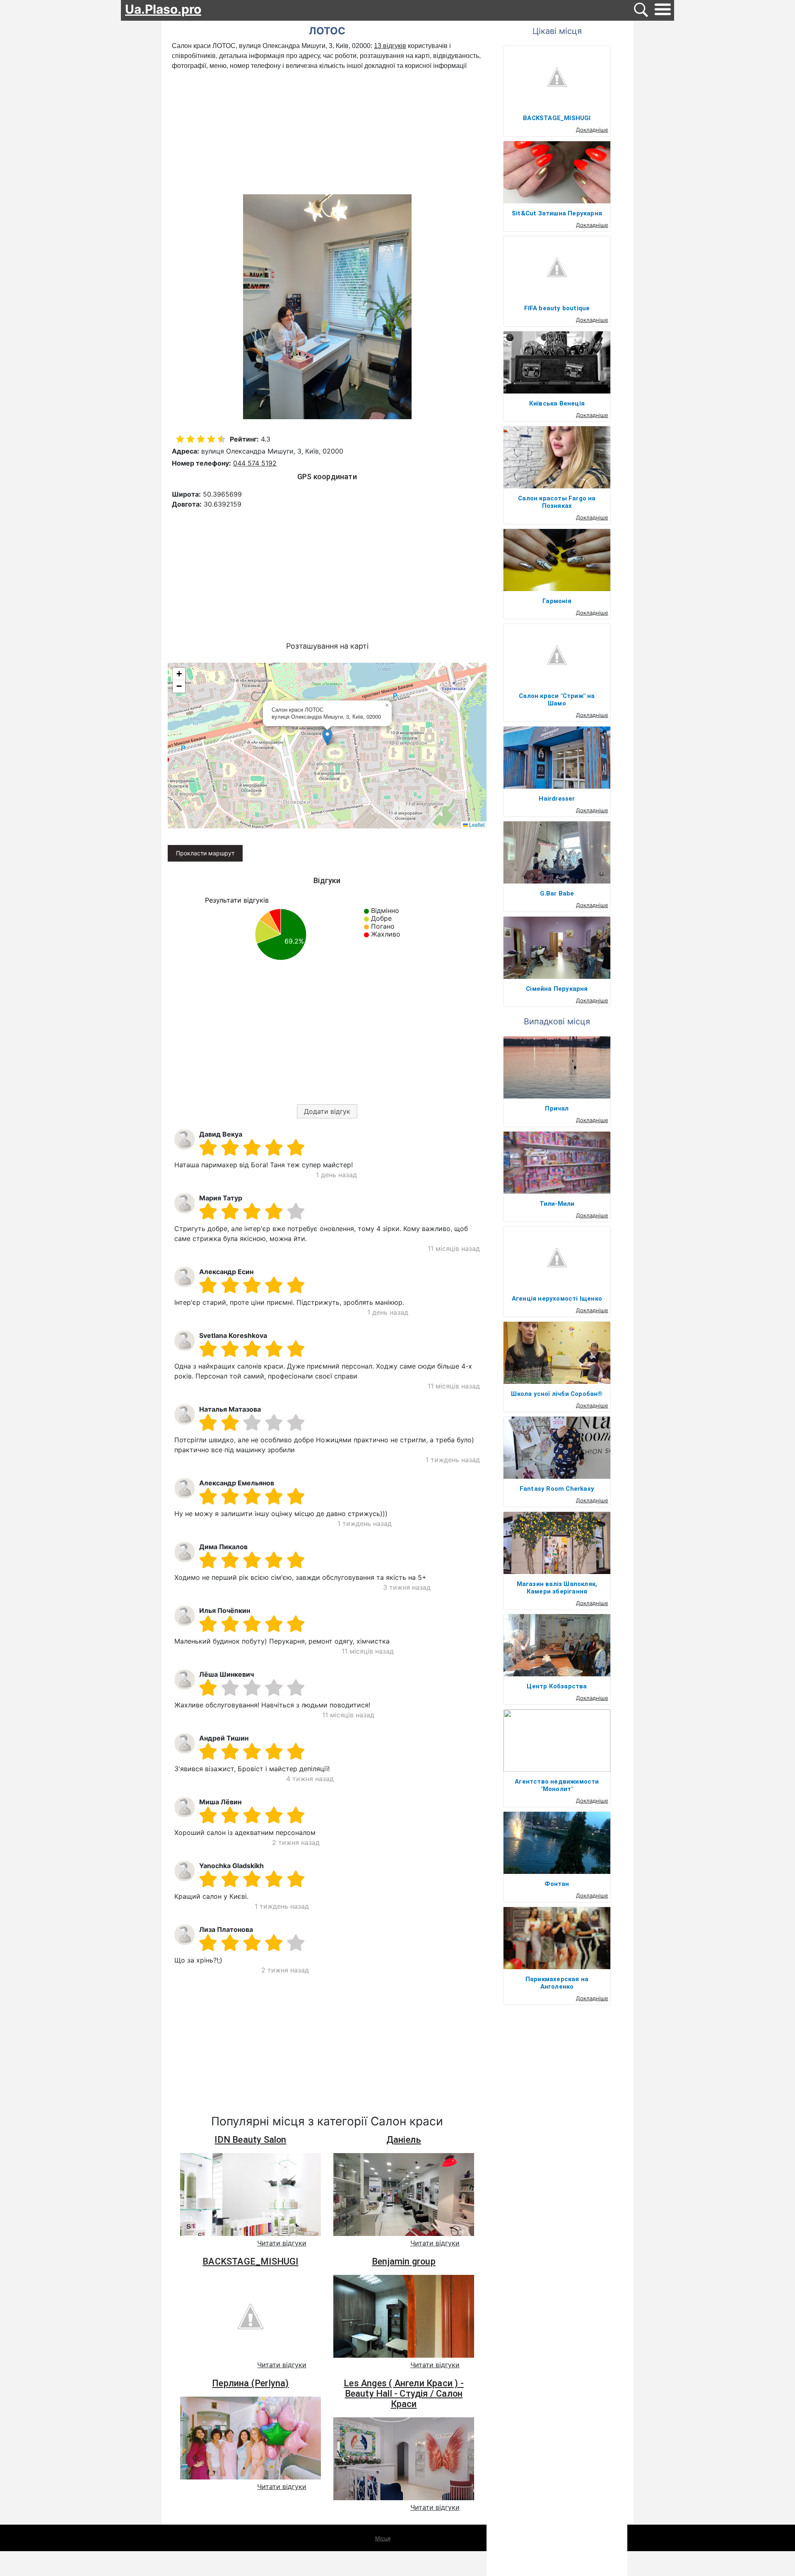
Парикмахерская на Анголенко (557, 1983)
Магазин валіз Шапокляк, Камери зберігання (557, 1588)
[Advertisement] (327, 133)
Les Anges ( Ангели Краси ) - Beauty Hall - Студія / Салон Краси (404, 2394)
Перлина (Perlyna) (250, 2383)
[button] (327, 737)
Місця (383, 2538)
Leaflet (476, 824)
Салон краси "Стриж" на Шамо (557, 700)
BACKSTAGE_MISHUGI (250, 2261)
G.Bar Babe (557, 893)
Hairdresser (557, 799)
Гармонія (557, 601)
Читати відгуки (282, 2243)
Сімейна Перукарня (557, 989)
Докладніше (592, 130)
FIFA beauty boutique (557, 308)
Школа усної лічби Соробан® (557, 1394)
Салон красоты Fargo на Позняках (557, 502)
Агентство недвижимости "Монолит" (557, 1785)
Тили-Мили (557, 1204)
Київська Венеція (557, 403)
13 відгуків (390, 46)
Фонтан (557, 1884)
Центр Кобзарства (557, 1686)
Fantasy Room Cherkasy (557, 1489)
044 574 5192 (255, 463)
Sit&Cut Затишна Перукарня (557, 213)
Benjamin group (404, 2261)
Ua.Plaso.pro (163, 9)
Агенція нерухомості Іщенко (557, 1299)
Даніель (404, 2140)
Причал (557, 1108)
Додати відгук (327, 1111)
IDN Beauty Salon (250, 2140)
